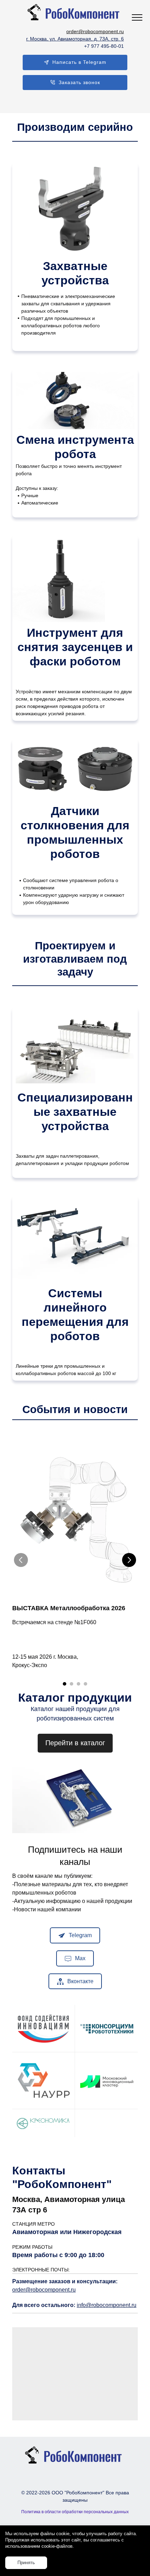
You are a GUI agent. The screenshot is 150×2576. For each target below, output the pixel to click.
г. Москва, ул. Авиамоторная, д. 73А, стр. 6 (75, 39)
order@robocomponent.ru (44, 2290)
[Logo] (75, 13)
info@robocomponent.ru (107, 2305)
